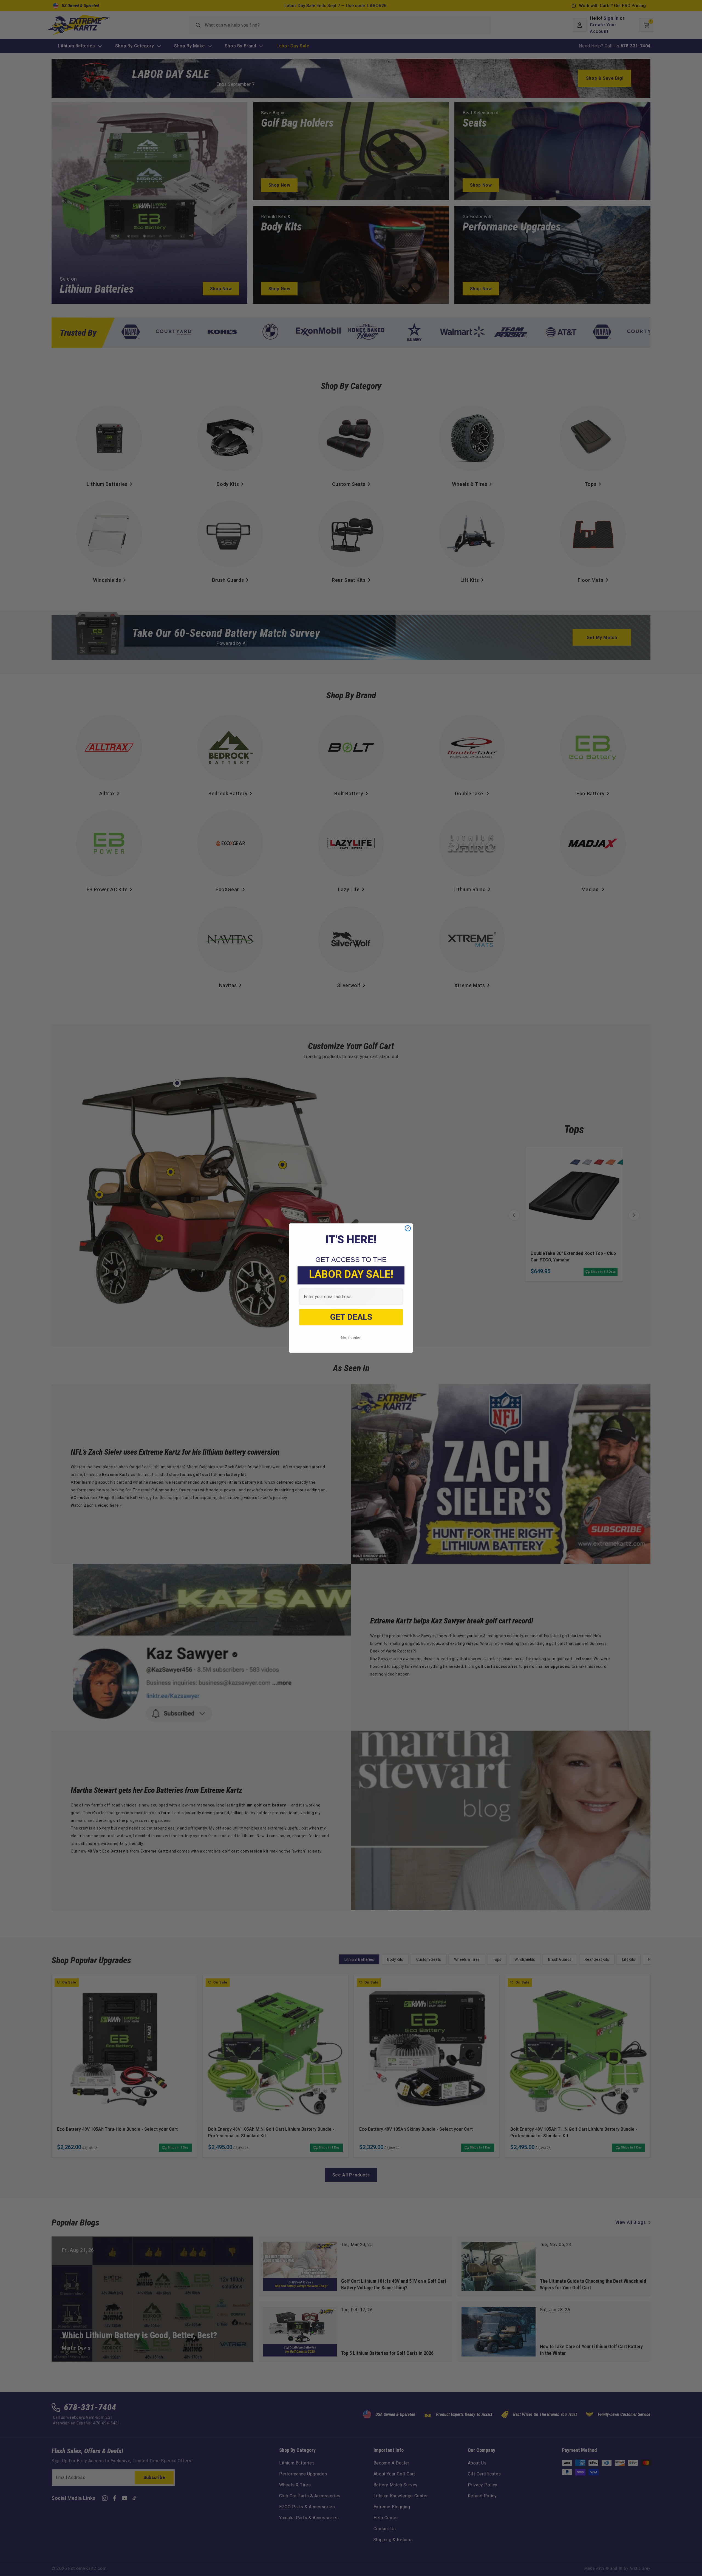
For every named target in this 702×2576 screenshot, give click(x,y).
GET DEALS (351, 1317)
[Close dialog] (408, 1228)
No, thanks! (351, 1338)
